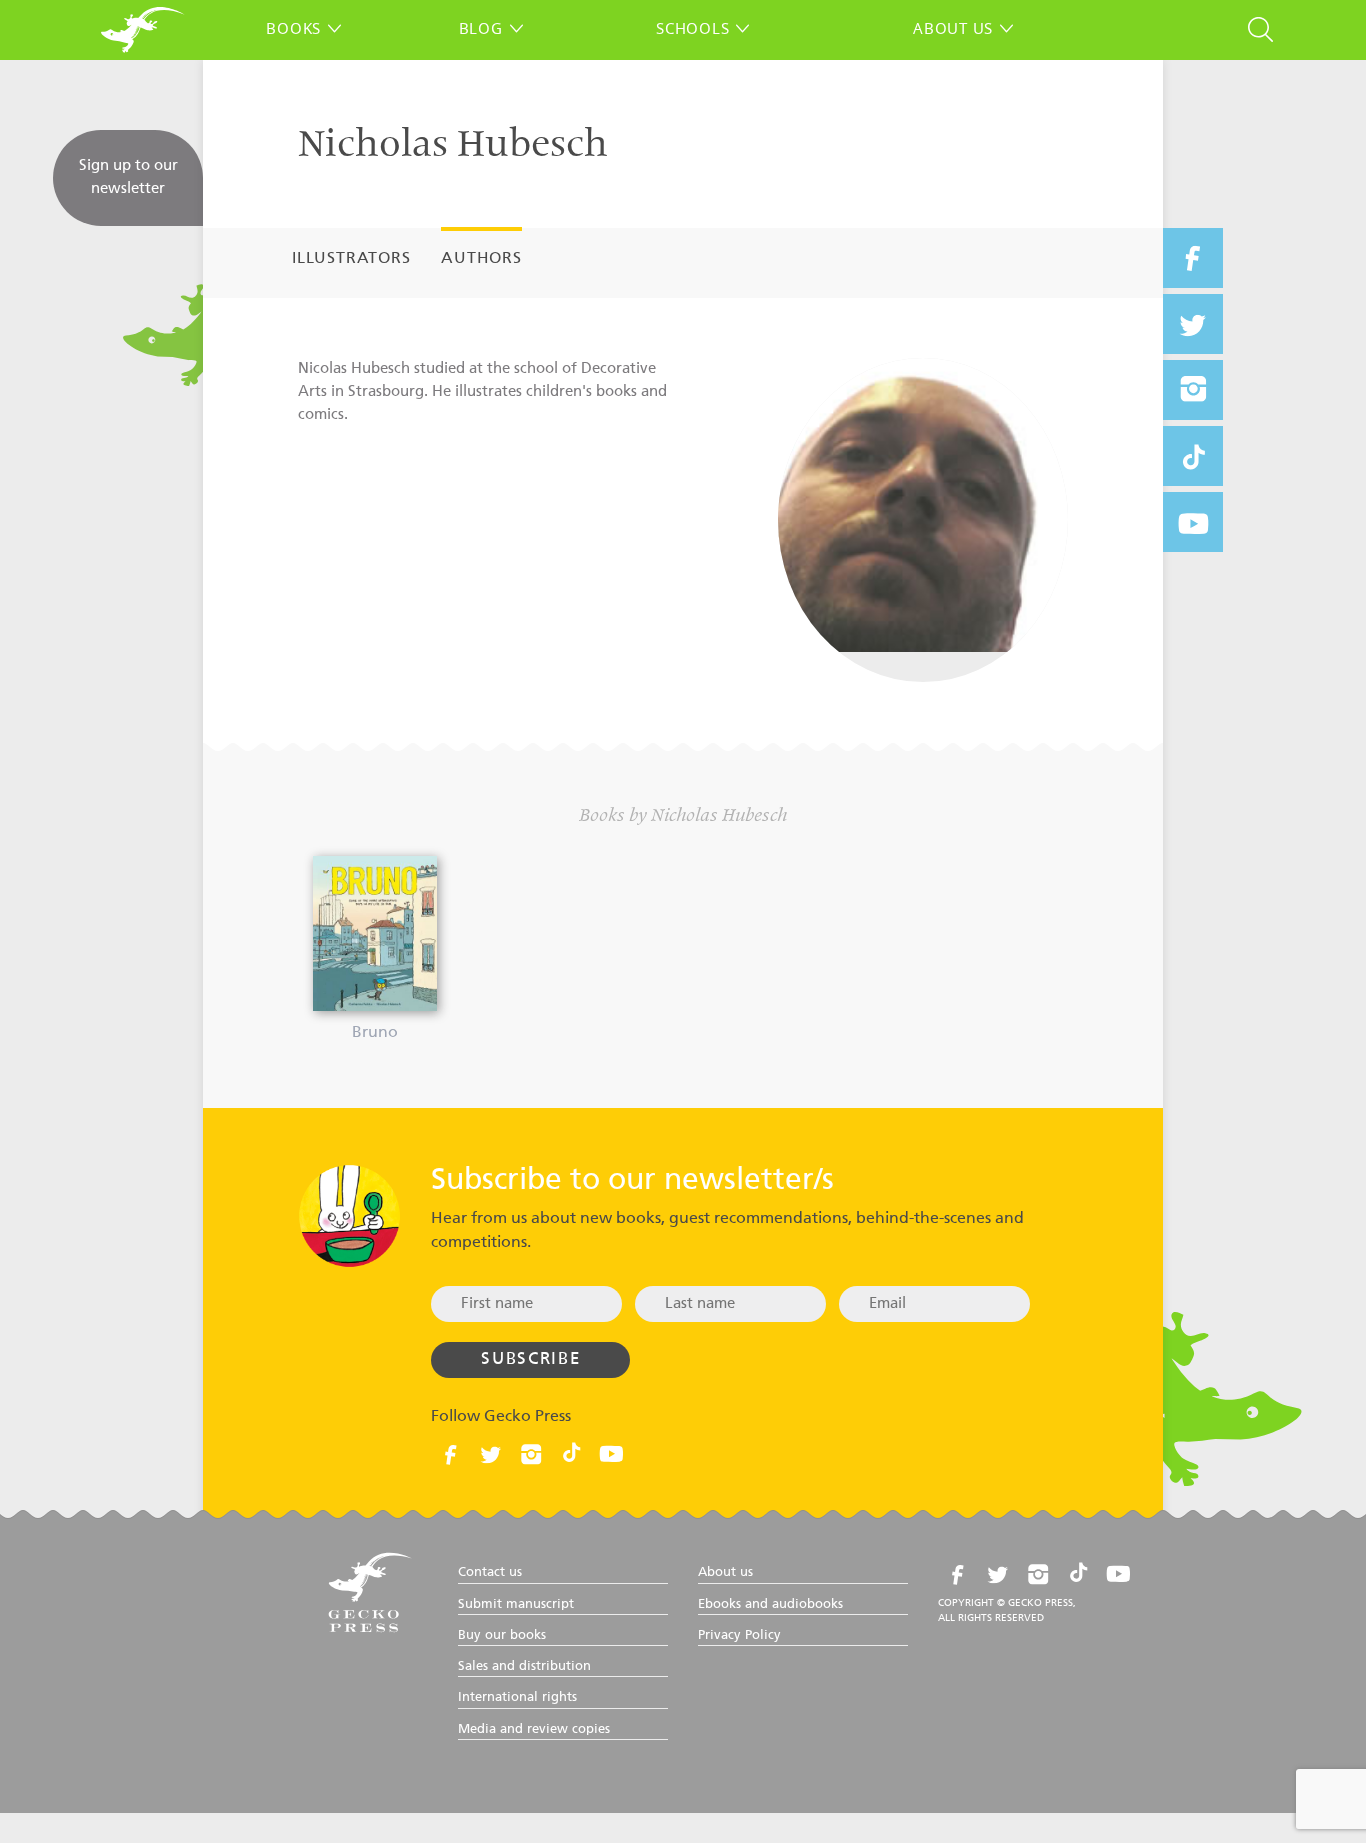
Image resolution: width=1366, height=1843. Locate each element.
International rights (517, 1697)
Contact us (490, 1572)
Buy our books (502, 1635)
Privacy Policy (739, 1635)
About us (953, 28)
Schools (692, 28)
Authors (481, 259)
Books (293, 28)
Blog (481, 28)
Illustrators (351, 259)
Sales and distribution (524, 1666)
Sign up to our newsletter (128, 177)
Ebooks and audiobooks (770, 1604)
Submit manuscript (516, 1604)
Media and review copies (534, 1729)
